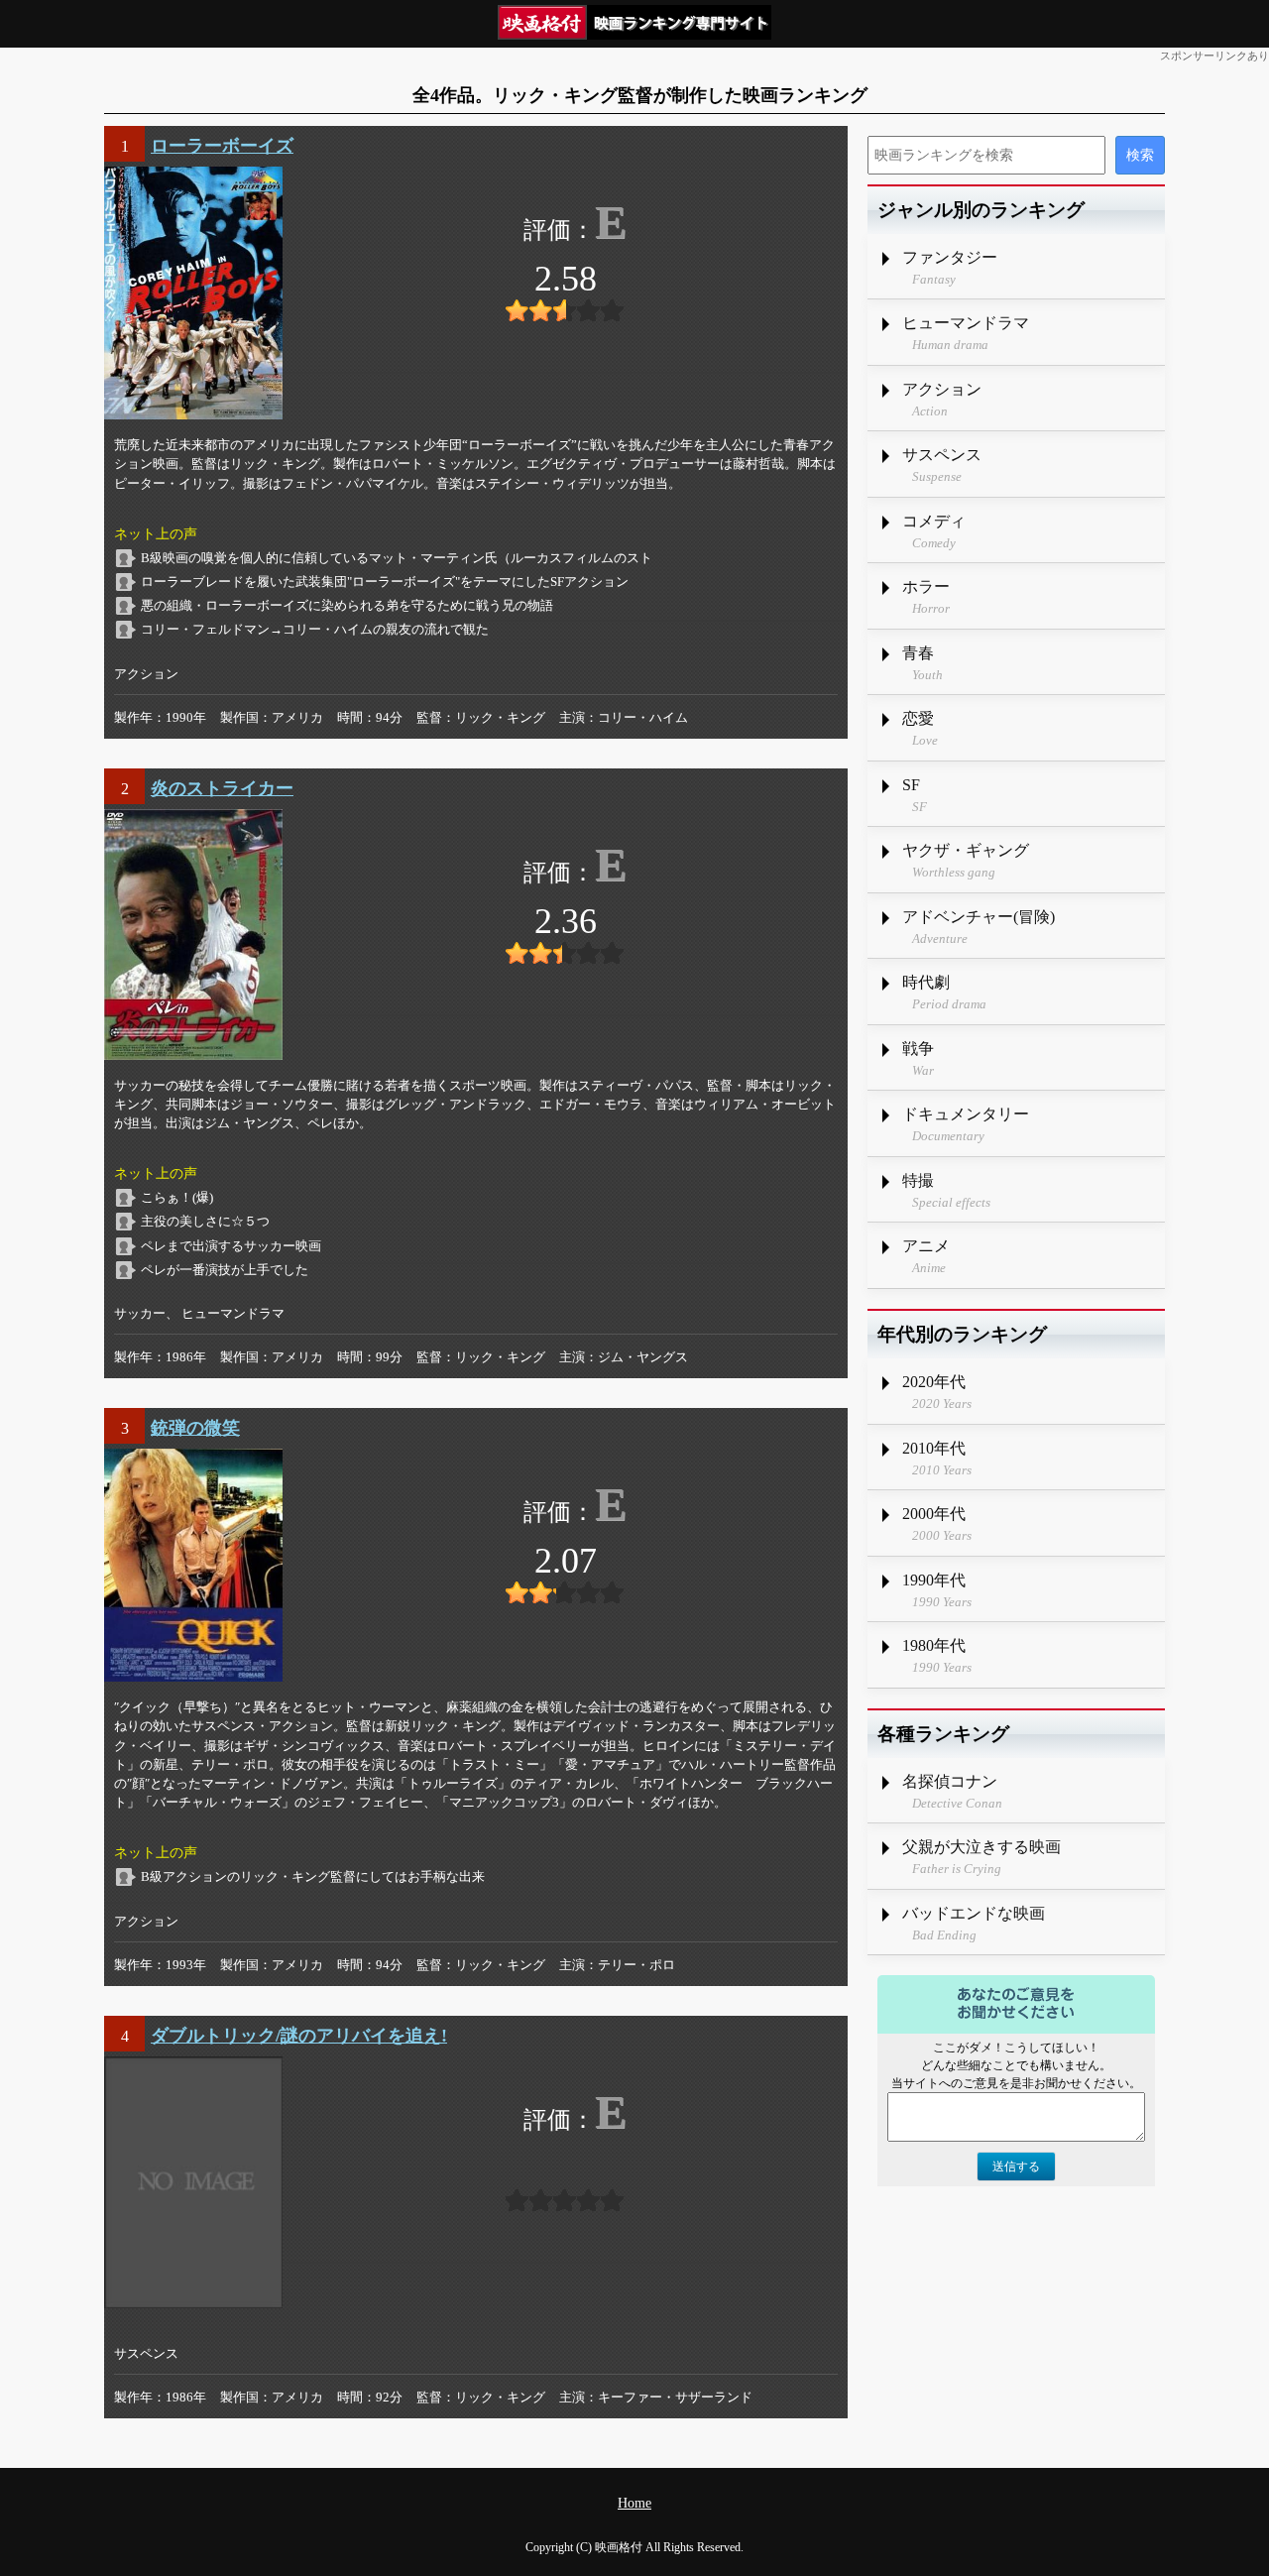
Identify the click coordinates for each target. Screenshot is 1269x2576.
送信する (1016, 2166)
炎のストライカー (222, 788)
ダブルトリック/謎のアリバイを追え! (299, 2036)
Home (634, 2503)
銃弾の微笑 (195, 1428)
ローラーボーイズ (222, 146)
